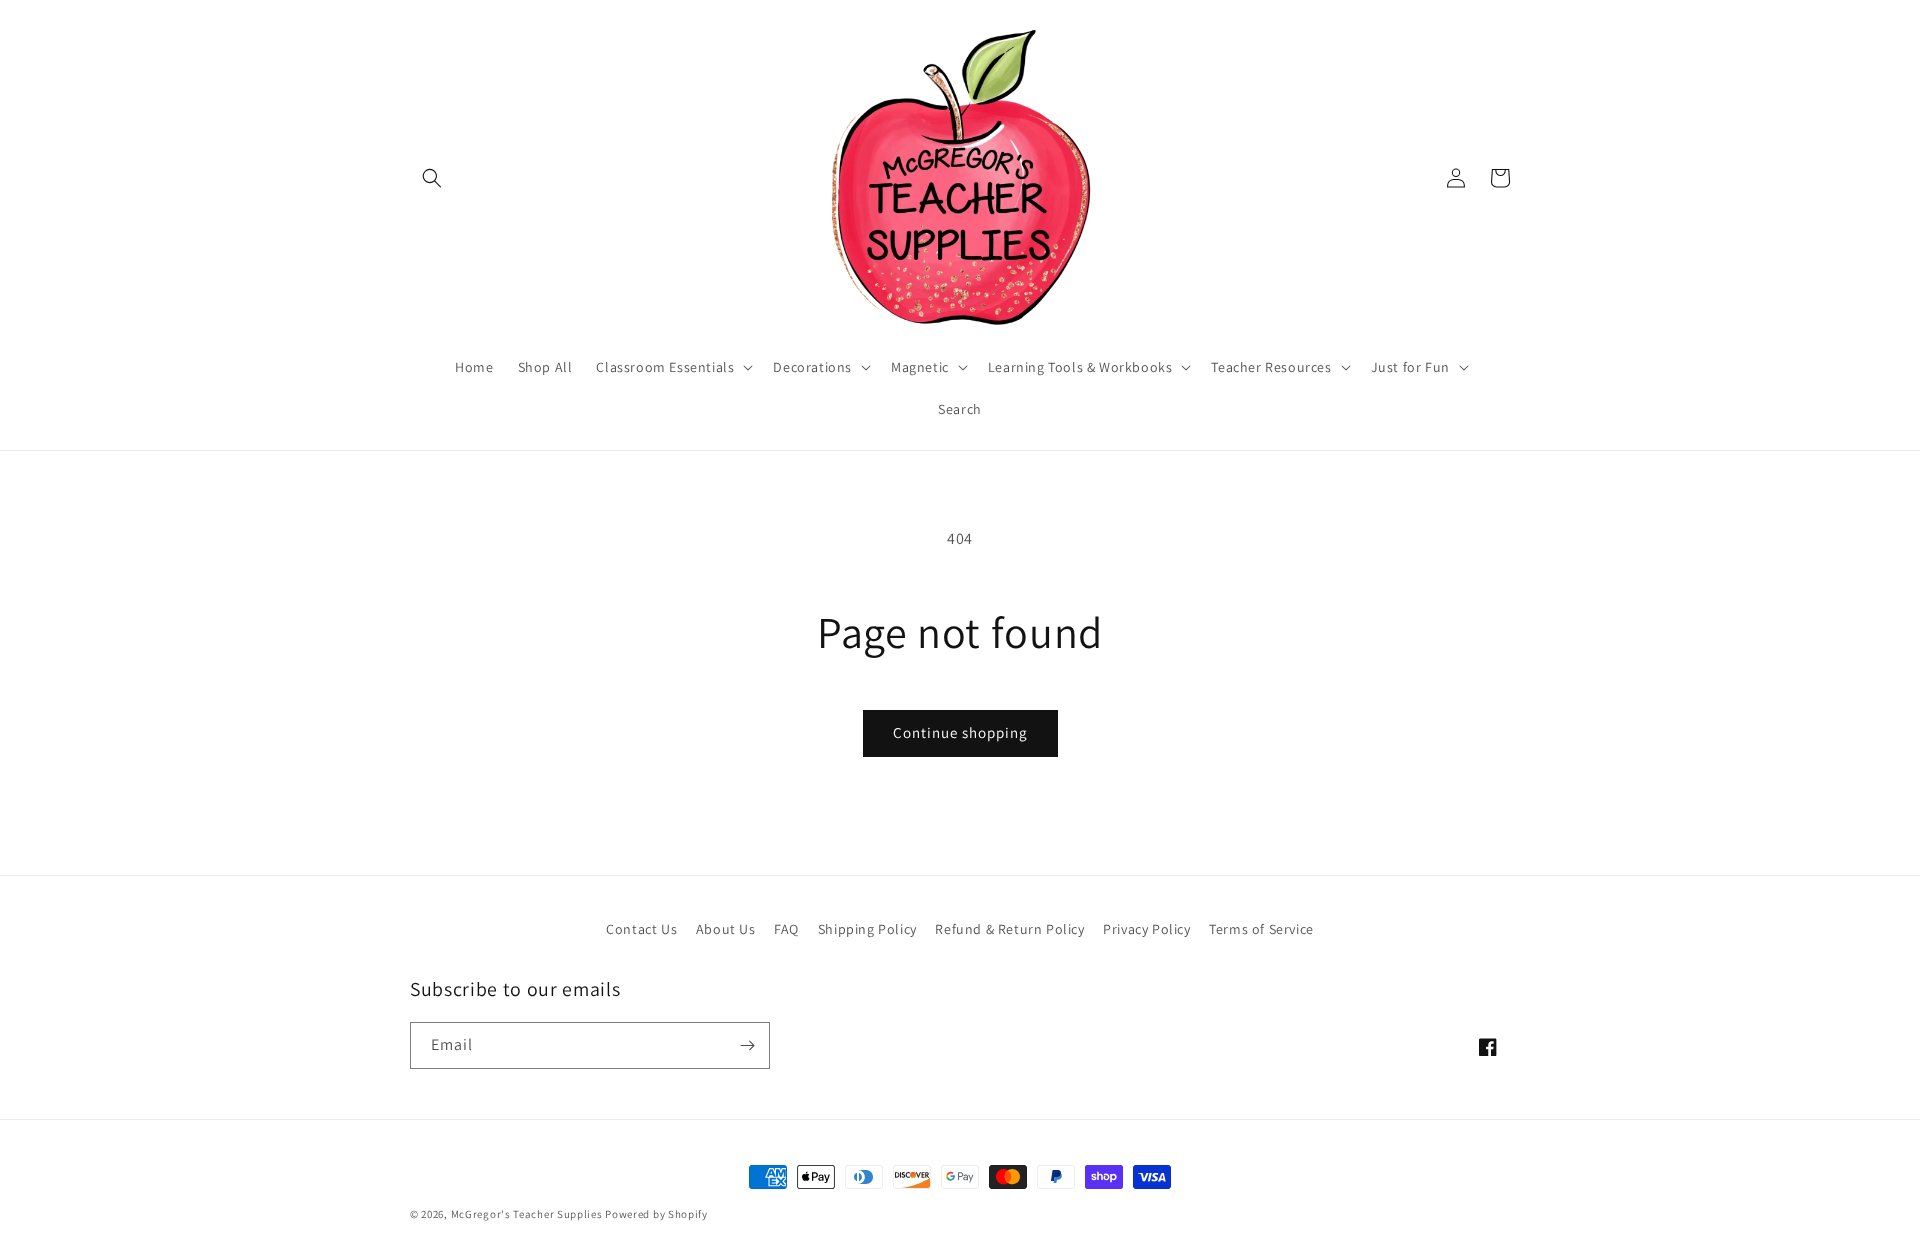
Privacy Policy (1146, 929)
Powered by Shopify (656, 1214)
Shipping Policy (867, 929)
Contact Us (641, 929)
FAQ (786, 929)
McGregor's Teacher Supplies (527, 1214)
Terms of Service (1261, 929)
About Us (726, 929)
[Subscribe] (747, 1045)
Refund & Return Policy (1009, 929)
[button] (432, 178)
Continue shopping (960, 732)
